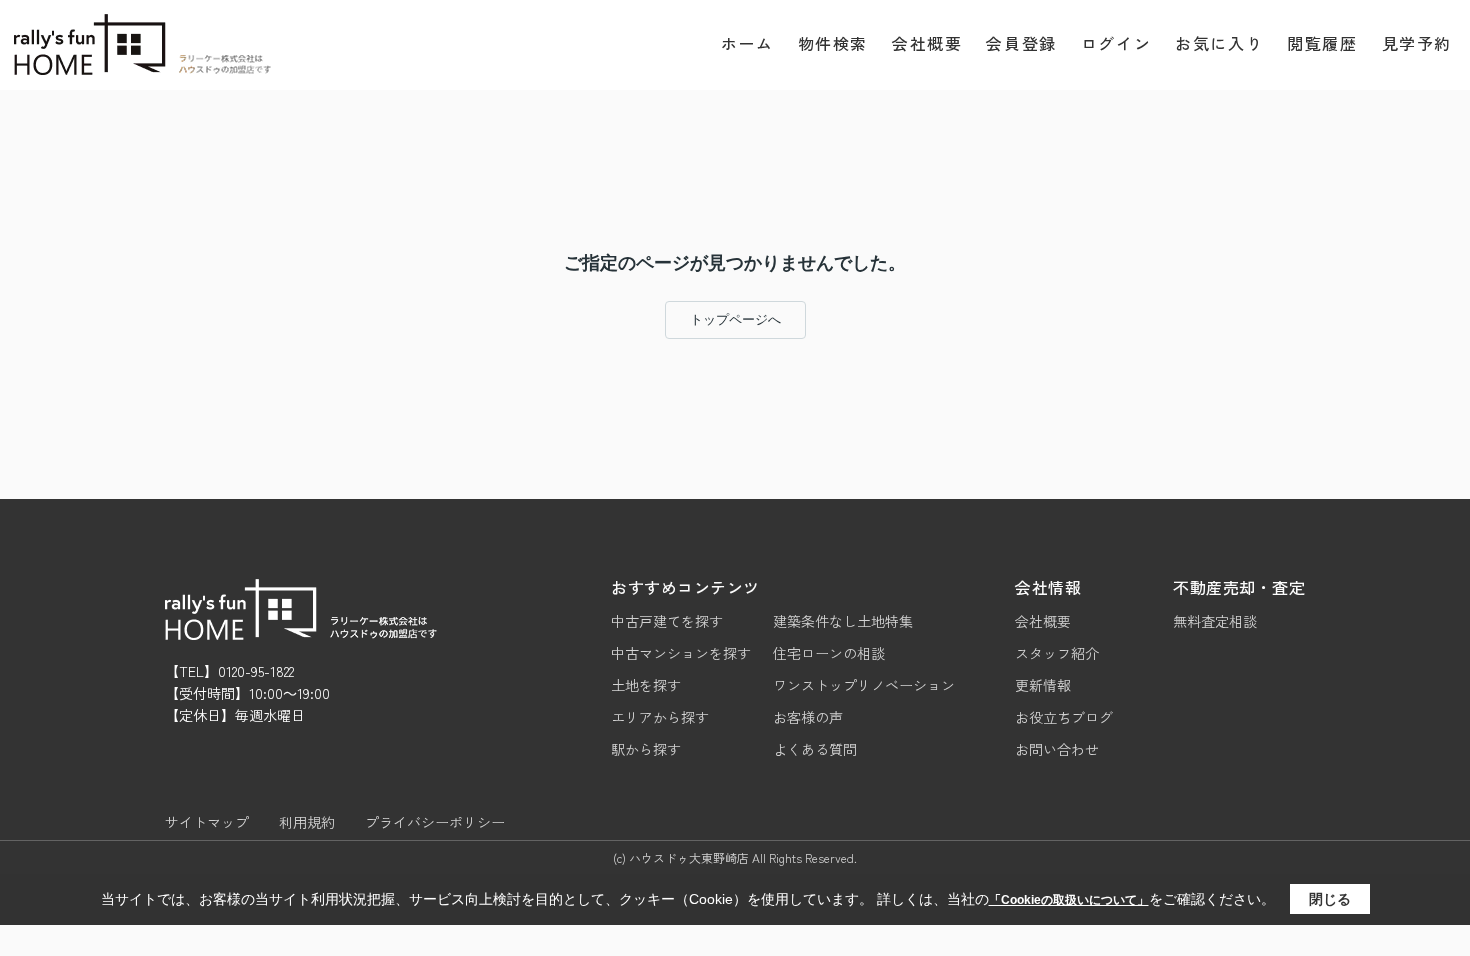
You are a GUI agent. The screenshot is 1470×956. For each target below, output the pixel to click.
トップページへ (735, 319)
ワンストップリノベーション (864, 685)
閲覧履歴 (1322, 43)
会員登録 (1021, 43)
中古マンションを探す (681, 653)
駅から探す (646, 749)
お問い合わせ (1057, 749)
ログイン (1116, 43)
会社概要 (927, 43)
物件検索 (833, 43)
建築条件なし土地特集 (843, 621)
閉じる (1330, 899)
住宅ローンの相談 (829, 653)
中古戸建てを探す (667, 621)
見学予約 (1417, 43)
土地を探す (646, 685)
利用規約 (307, 822)
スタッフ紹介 (1057, 653)
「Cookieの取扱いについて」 (1069, 900)
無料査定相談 (1215, 621)
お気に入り (1219, 43)
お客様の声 (808, 717)
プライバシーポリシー (435, 822)
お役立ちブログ (1064, 717)
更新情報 (1043, 685)
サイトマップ (207, 822)
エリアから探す (660, 717)
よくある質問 (815, 749)
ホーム (747, 43)
